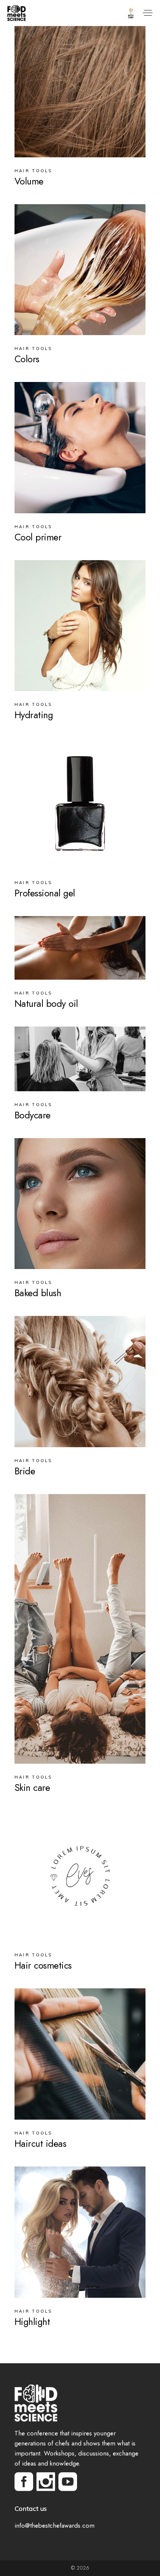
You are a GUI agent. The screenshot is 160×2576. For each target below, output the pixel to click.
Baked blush (38, 1293)
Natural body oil (46, 1004)
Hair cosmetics (43, 1965)
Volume (29, 181)
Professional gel (45, 893)
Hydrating (34, 715)
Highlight (32, 2322)
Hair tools (33, 171)
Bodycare (33, 1115)
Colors (27, 359)
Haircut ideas (41, 2144)
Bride (25, 1471)
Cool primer (38, 537)
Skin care (32, 1788)
